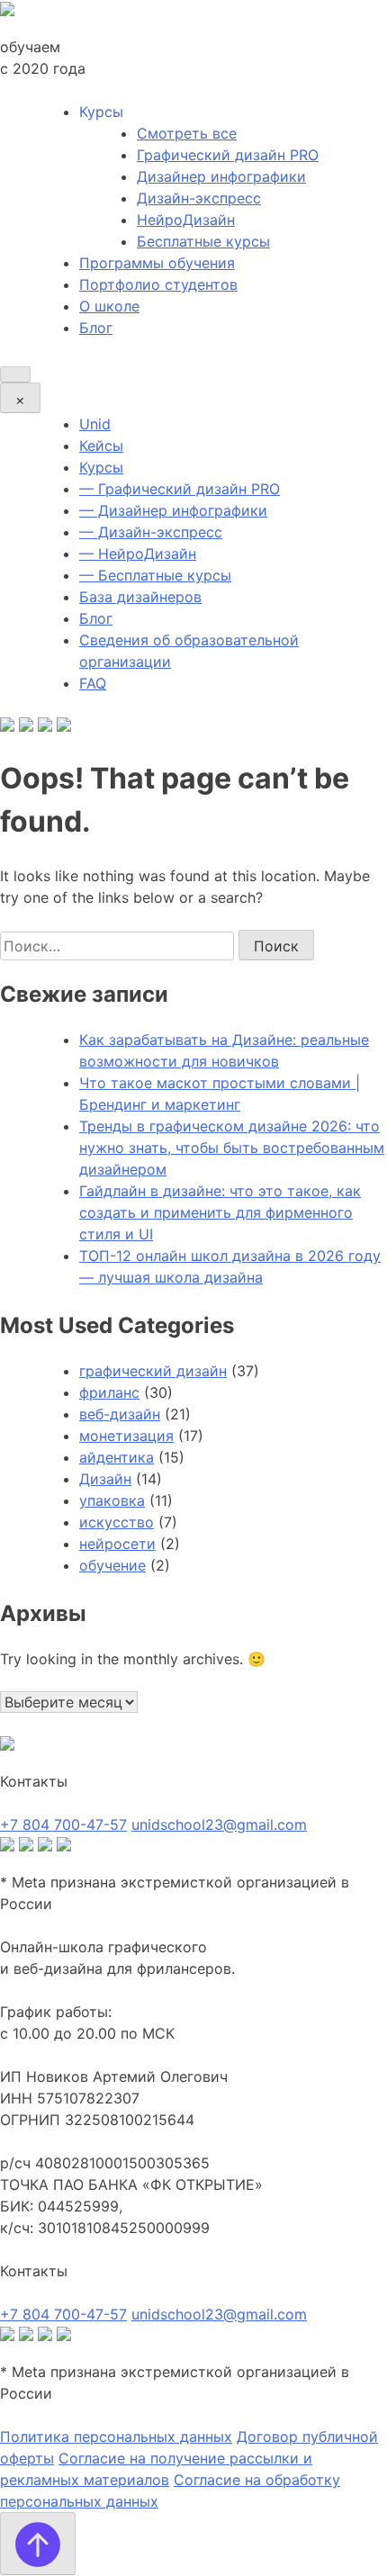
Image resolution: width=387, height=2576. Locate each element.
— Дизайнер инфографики (173, 510)
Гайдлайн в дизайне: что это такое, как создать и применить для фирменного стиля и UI (220, 1212)
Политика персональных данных (116, 2436)
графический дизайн (153, 1371)
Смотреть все (187, 133)
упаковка (112, 1500)
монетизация (126, 1436)
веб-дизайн (120, 1414)
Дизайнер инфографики (221, 176)
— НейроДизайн (138, 554)
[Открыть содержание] (15, 374)
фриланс (109, 1392)
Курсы (101, 467)
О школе (109, 306)
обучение (112, 1565)
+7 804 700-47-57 (63, 1824)
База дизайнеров (140, 597)
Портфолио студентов (158, 284)
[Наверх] (38, 2544)
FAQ (93, 683)
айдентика (117, 1457)
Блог (96, 328)
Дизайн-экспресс (199, 198)
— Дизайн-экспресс (151, 532)
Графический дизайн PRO (228, 155)
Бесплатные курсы (203, 241)
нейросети (117, 1544)
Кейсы (101, 446)
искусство (117, 1522)
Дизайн (105, 1479)
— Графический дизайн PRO (180, 489)
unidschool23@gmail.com (219, 1824)
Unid (95, 424)
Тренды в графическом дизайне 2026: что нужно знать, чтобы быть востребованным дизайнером (232, 1148)
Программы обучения (157, 263)
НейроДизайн (186, 220)
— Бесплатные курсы (155, 575)
